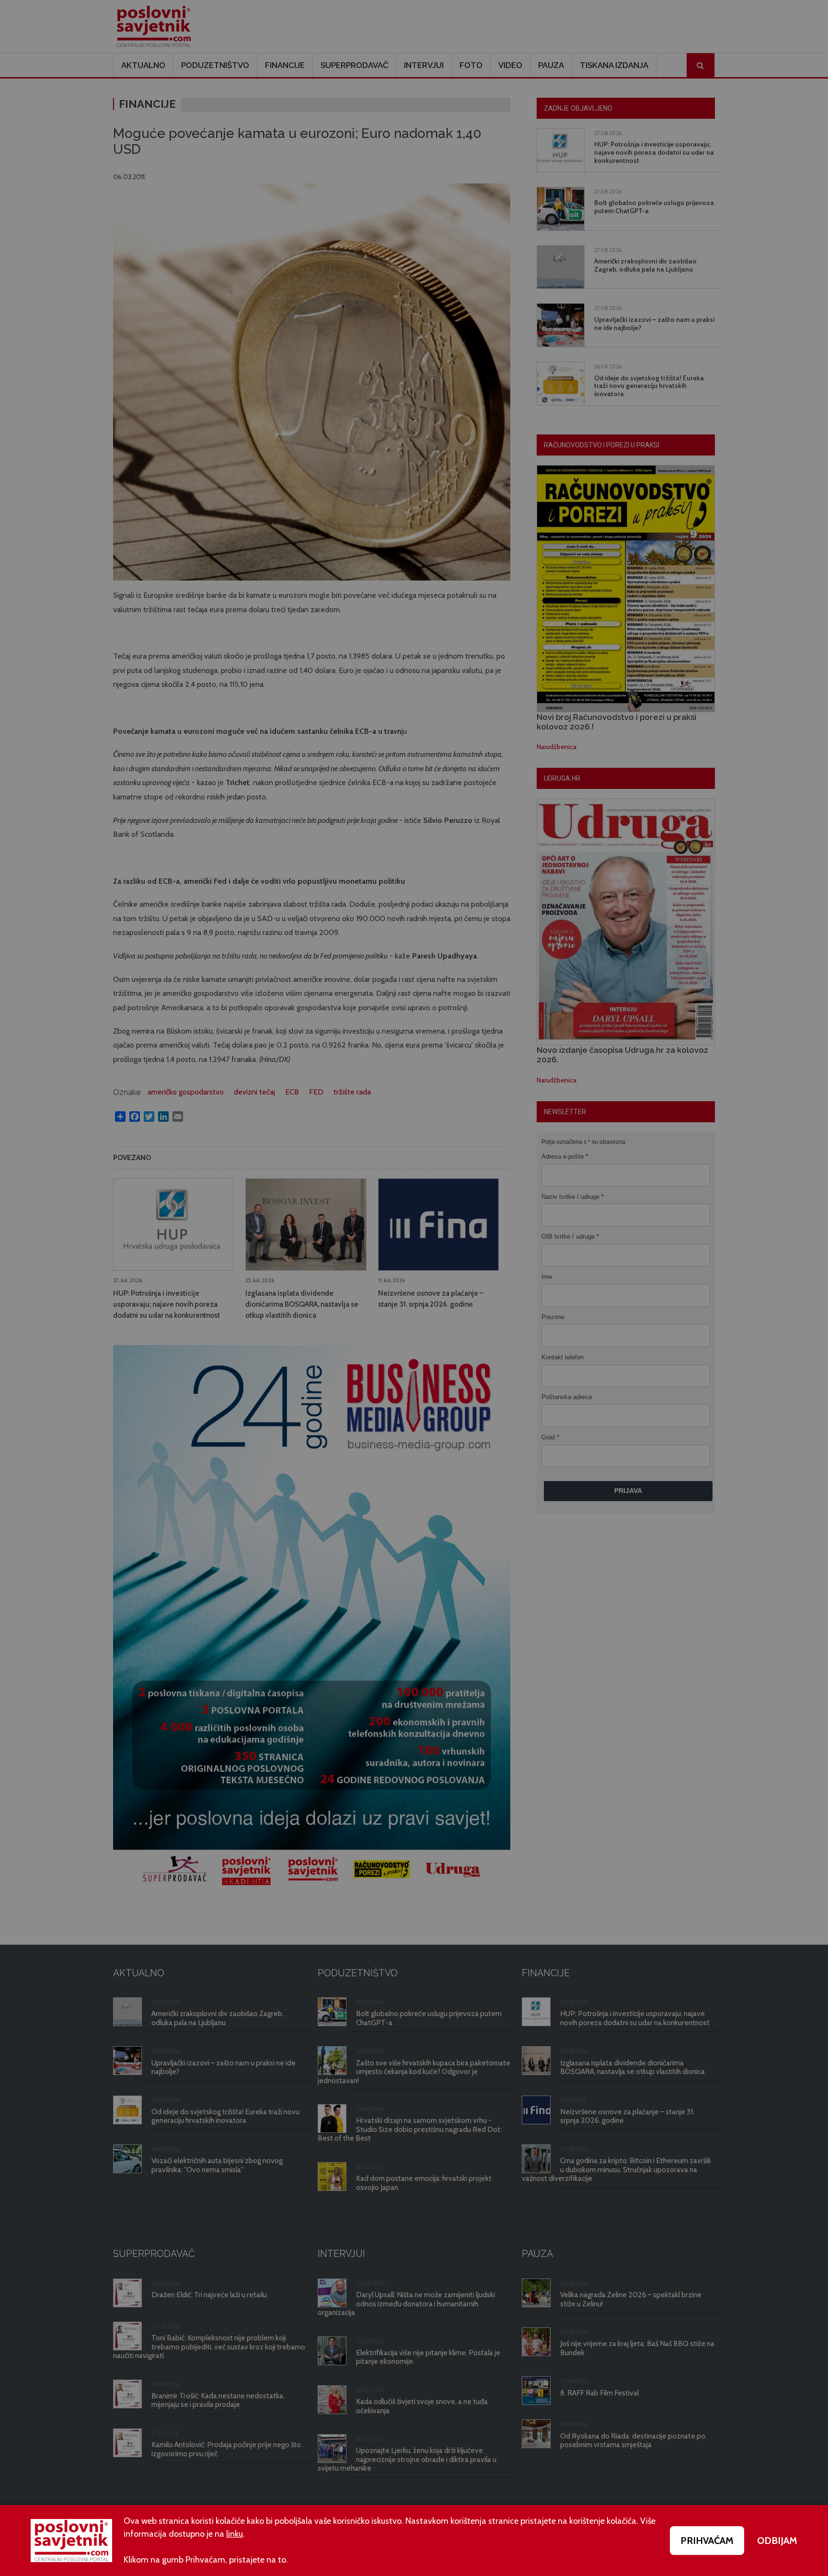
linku (235, 2534)
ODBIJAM (777, 2541)
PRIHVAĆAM (707, 2541)
